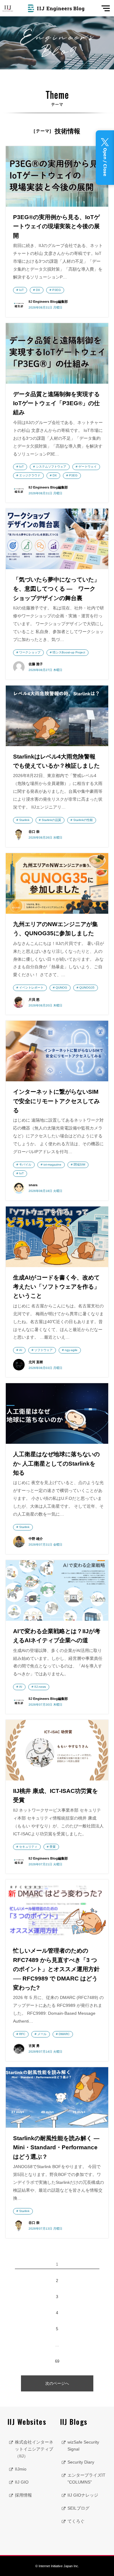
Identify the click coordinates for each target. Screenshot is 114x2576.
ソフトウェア (43, 1350)
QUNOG (61, 988)
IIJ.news (40, 1687)
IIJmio (21, 2469)
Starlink (24, 820)
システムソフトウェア (51, 467)
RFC (22, 2034)
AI (21, 1350)
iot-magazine (52, 1165)
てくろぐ (76, 2521)
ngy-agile (71, 1350)
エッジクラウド (30, 475)
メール (42, 2034)
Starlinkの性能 (83, 820)
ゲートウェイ (88, 467)
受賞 (53, 1847)
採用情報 (23, 2495)
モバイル (25, 1165)
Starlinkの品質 (51, 820)
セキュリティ (28, 1847)
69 (57, 2361)
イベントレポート (31, 988)
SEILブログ (78, 2508)
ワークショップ (30, 652)
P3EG (57, 290)
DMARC (64, 2034)
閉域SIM (79, 1165)
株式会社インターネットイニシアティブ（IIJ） (34, 2449)
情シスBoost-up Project (69, 652)
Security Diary (81, 2462)
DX (38, 290)
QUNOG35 (87, 988)
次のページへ (57, 2383)
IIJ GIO (22, 2482)
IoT (21, 290)
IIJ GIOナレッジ (83, 2495)
